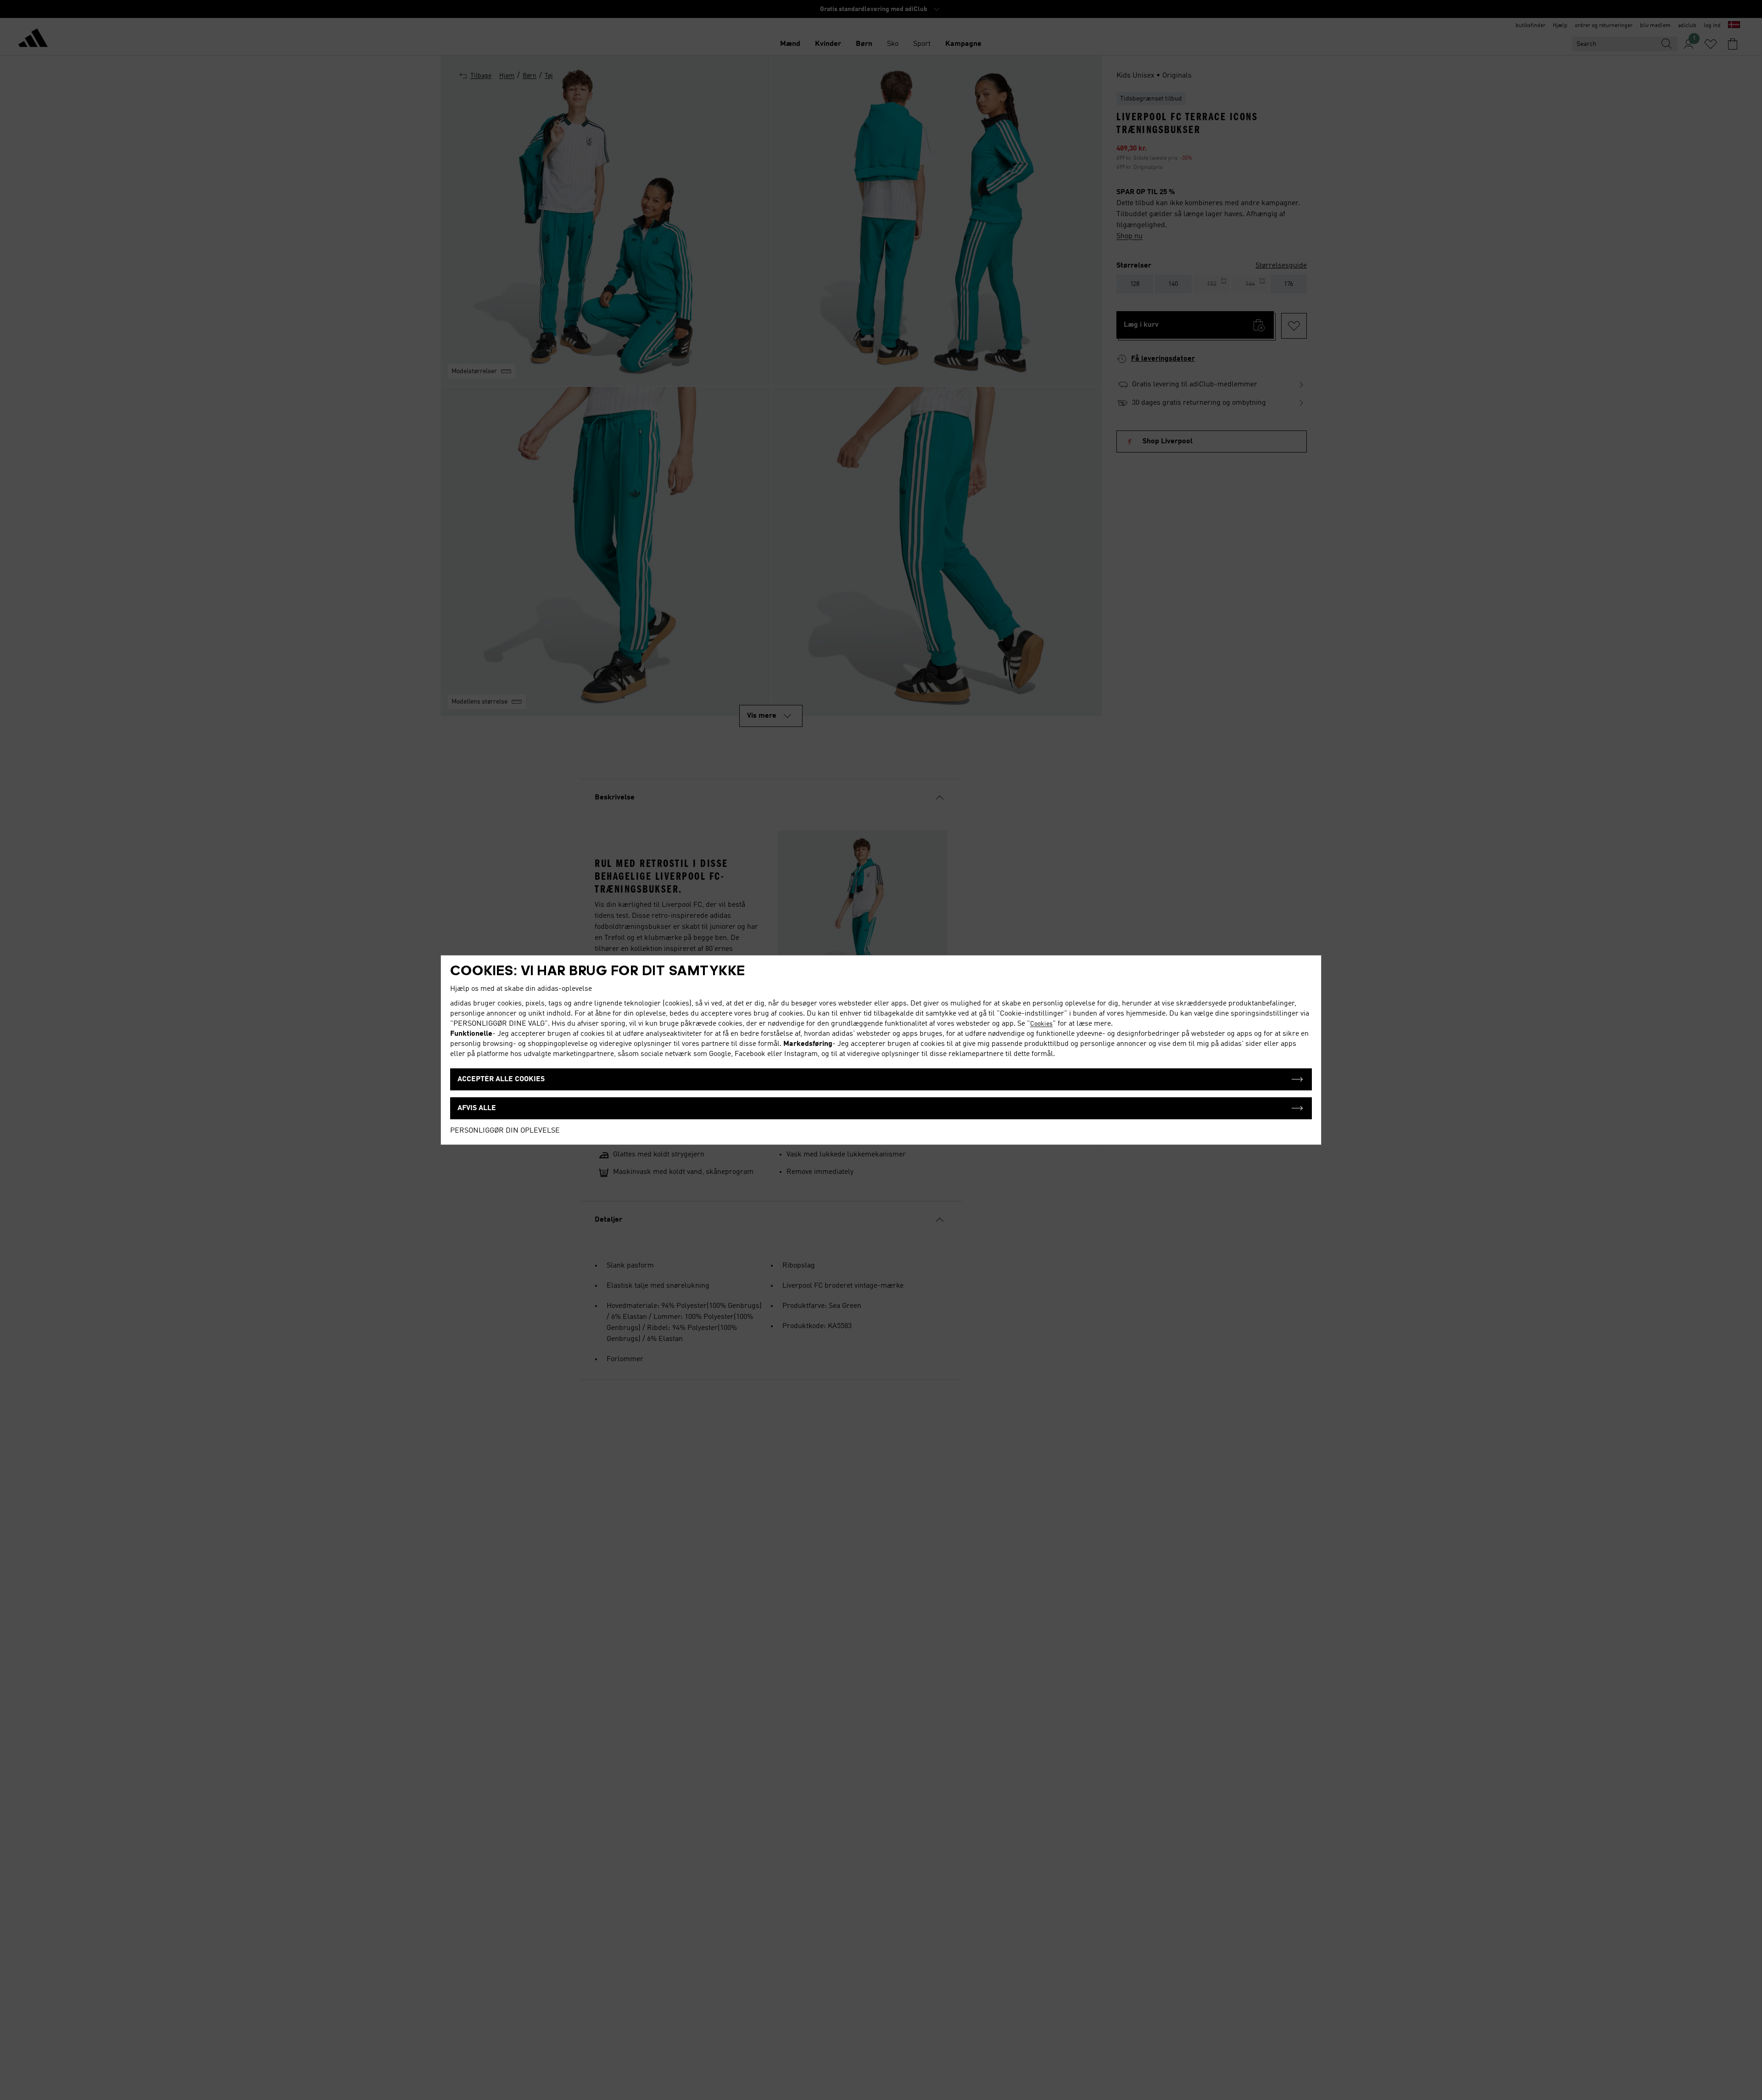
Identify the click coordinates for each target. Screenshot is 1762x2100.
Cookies (1041, 1024)
